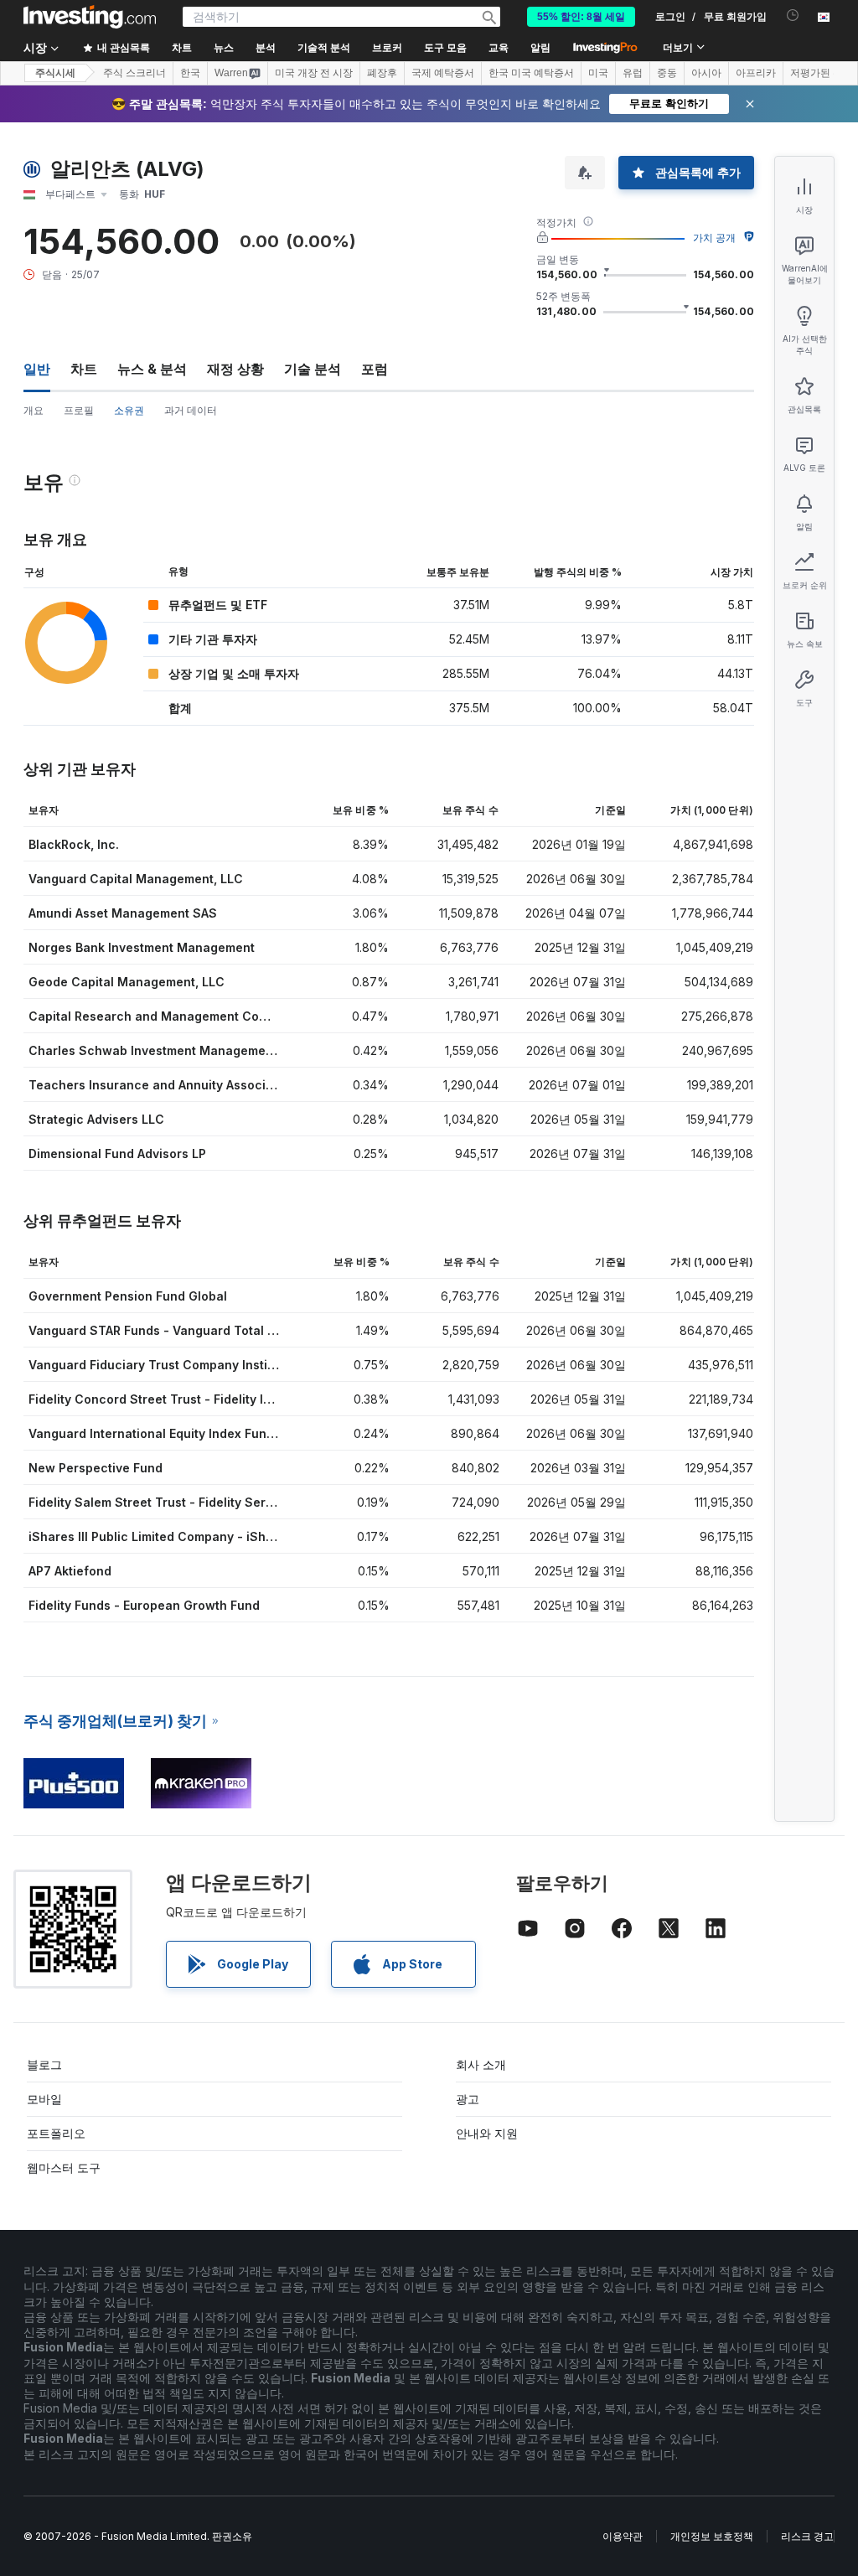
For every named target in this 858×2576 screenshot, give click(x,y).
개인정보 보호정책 (712, 2536)
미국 (598, 73)
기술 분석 (313, 369)
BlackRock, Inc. (74, 844)
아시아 (706, 73)
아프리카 (756, 73)
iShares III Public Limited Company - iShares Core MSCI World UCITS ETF (246, 1536)
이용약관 (623, 2536)
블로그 (44, 2064)
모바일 (44, 2099)
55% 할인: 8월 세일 (581, 17)
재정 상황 (235, 369)
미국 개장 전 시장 (314, 73)
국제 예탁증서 (443, 73)
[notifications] (793, 16)
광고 (468, 2099)
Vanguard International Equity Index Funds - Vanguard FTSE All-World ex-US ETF (268, 1433)
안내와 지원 (487, 2133)
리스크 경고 (807, 2536)
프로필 (79, 410)
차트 (84, 369)
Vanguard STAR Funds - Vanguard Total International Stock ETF (217, 1330)
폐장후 (382, 73)
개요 (34, 410)
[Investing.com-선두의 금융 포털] (90, 17)
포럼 (375, 369)
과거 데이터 (191, 410)
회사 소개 (481, 2064)
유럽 (633, 73)
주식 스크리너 (134, 73)
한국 (190, 73)
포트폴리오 (56, 2133)
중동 (667, 73)
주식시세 (55, 73)
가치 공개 (714, 238)
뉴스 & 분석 (152, 369)
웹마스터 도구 (64, 2167)
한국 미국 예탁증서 (531, 73)
